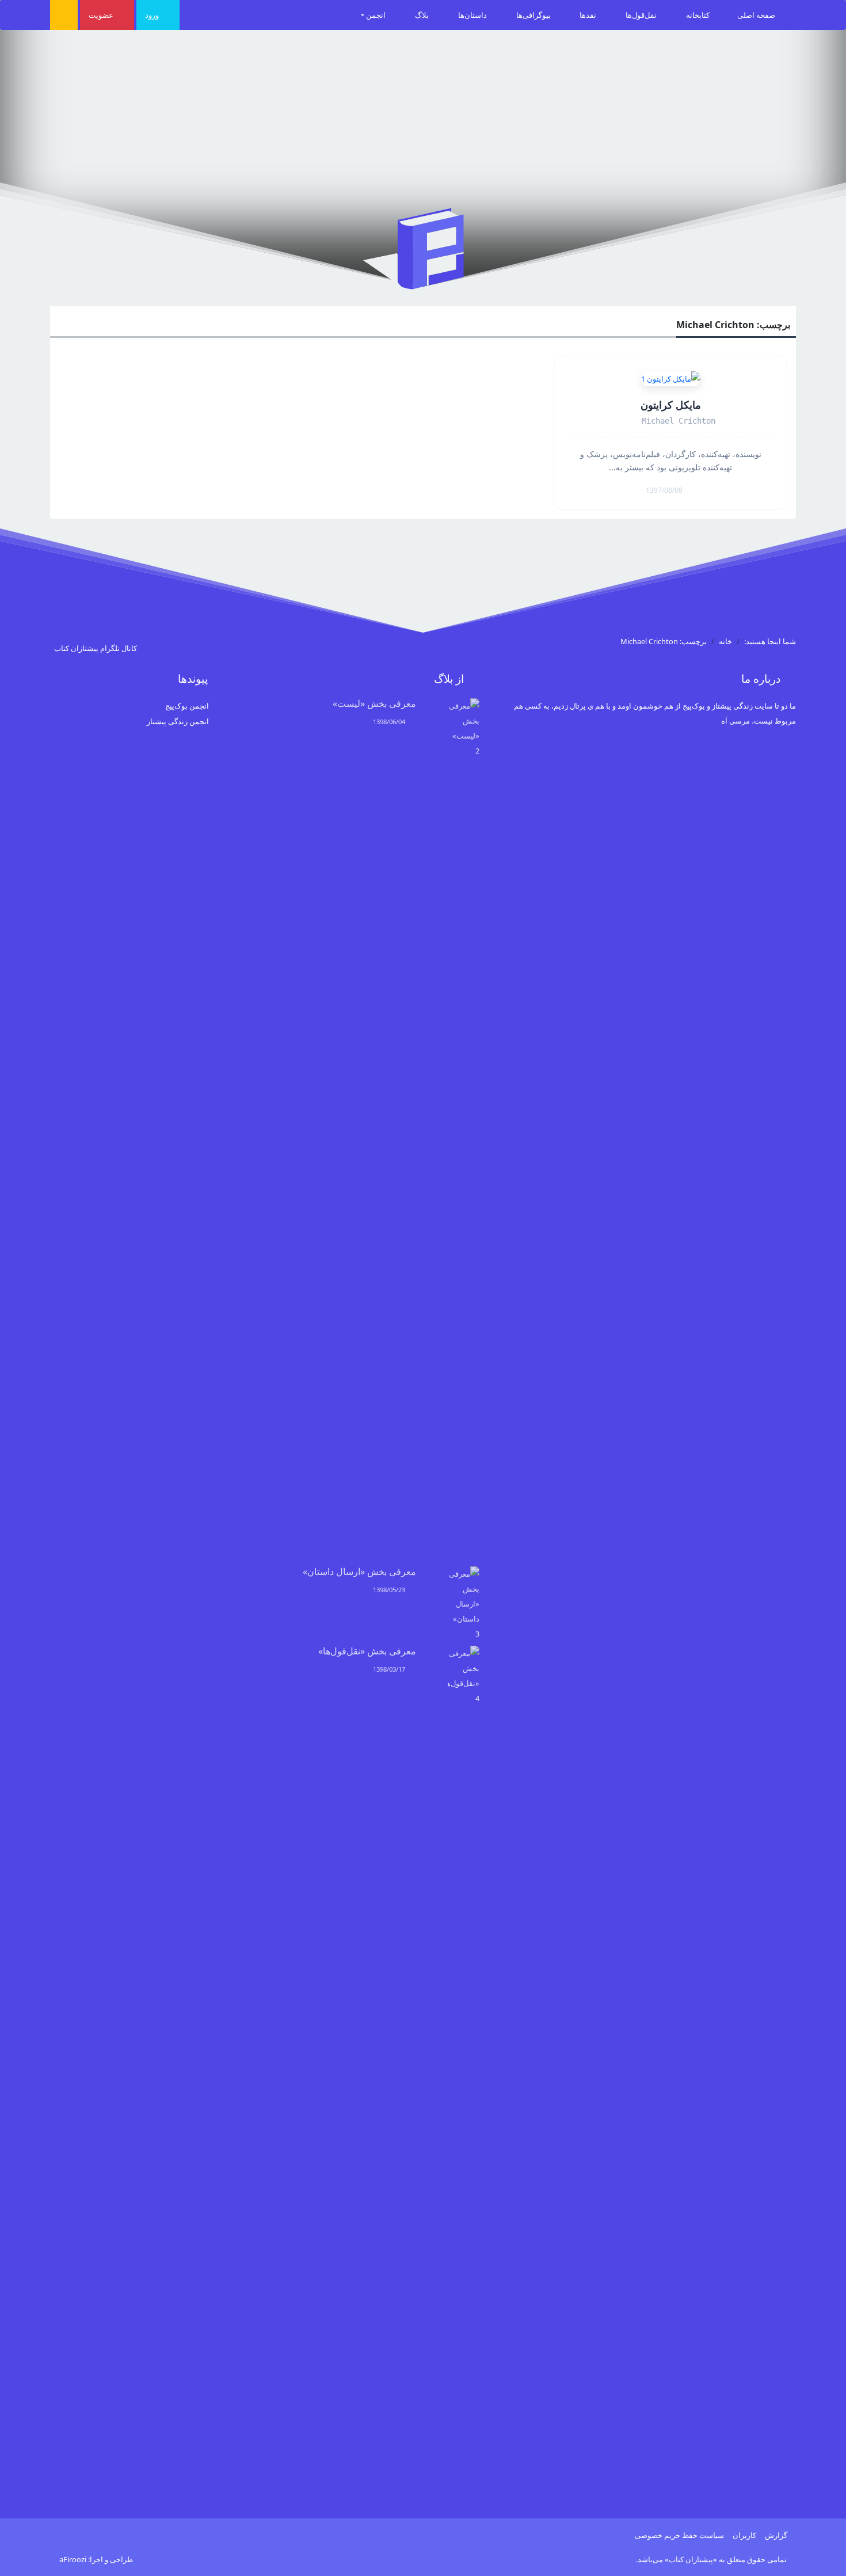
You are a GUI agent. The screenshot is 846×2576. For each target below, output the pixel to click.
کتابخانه (698, 15)
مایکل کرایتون (671, 405)
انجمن (377, 15)
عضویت (102, 15)
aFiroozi (73, 2559)
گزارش (776, 2535)
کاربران (744, 2535)
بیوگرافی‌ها (534, 15)
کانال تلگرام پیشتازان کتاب (96, 648)
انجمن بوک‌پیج (187, 706)
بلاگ (423, 15)
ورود (153, 15)
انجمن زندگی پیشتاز (178, 721)
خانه (725, 641)
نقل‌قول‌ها (642, 15)
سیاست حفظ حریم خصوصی (679, 2535)
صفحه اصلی (757, 15)
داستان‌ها (473, 15)
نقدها (589, 15)
